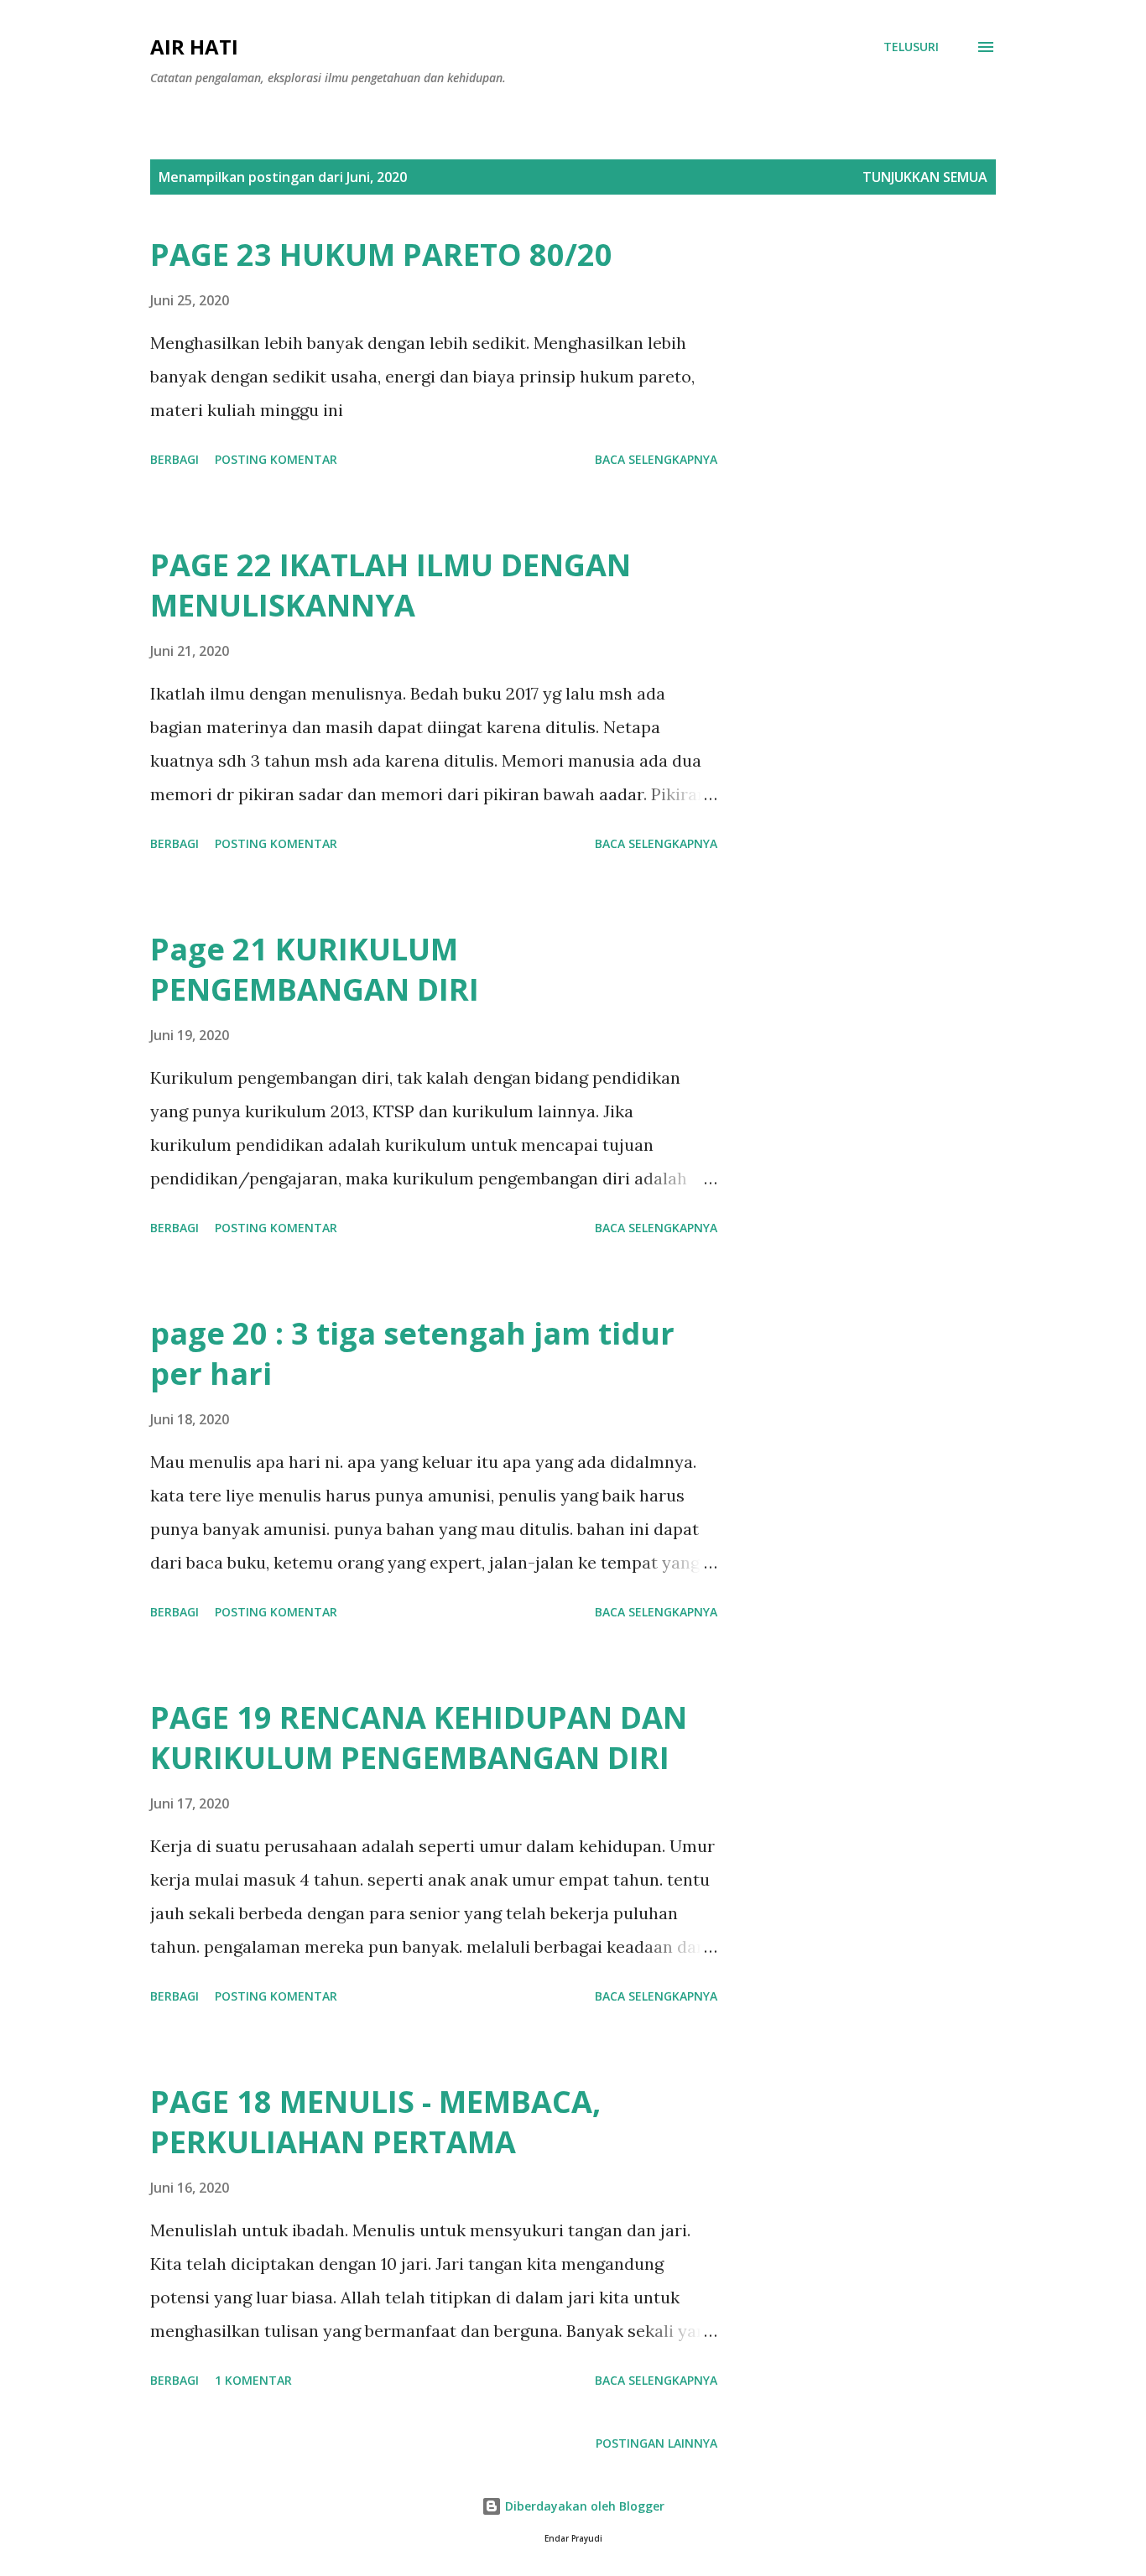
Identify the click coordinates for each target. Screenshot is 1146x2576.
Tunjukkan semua (925, 177)
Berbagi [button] (175, 459)
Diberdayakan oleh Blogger (583, 2506)
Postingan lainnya (656, 2443)
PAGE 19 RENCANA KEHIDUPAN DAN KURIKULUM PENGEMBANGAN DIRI (419, 1738)
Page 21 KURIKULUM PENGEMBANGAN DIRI (315, 969)
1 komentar (253, 2380)
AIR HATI (194, 47)
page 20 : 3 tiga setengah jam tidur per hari (412, 1353)
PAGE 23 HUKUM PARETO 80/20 (381, 255)
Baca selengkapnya (656, 459)
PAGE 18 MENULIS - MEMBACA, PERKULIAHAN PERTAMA (375, 2122)
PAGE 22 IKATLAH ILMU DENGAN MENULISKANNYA (391, 585)
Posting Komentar (276, 459)
